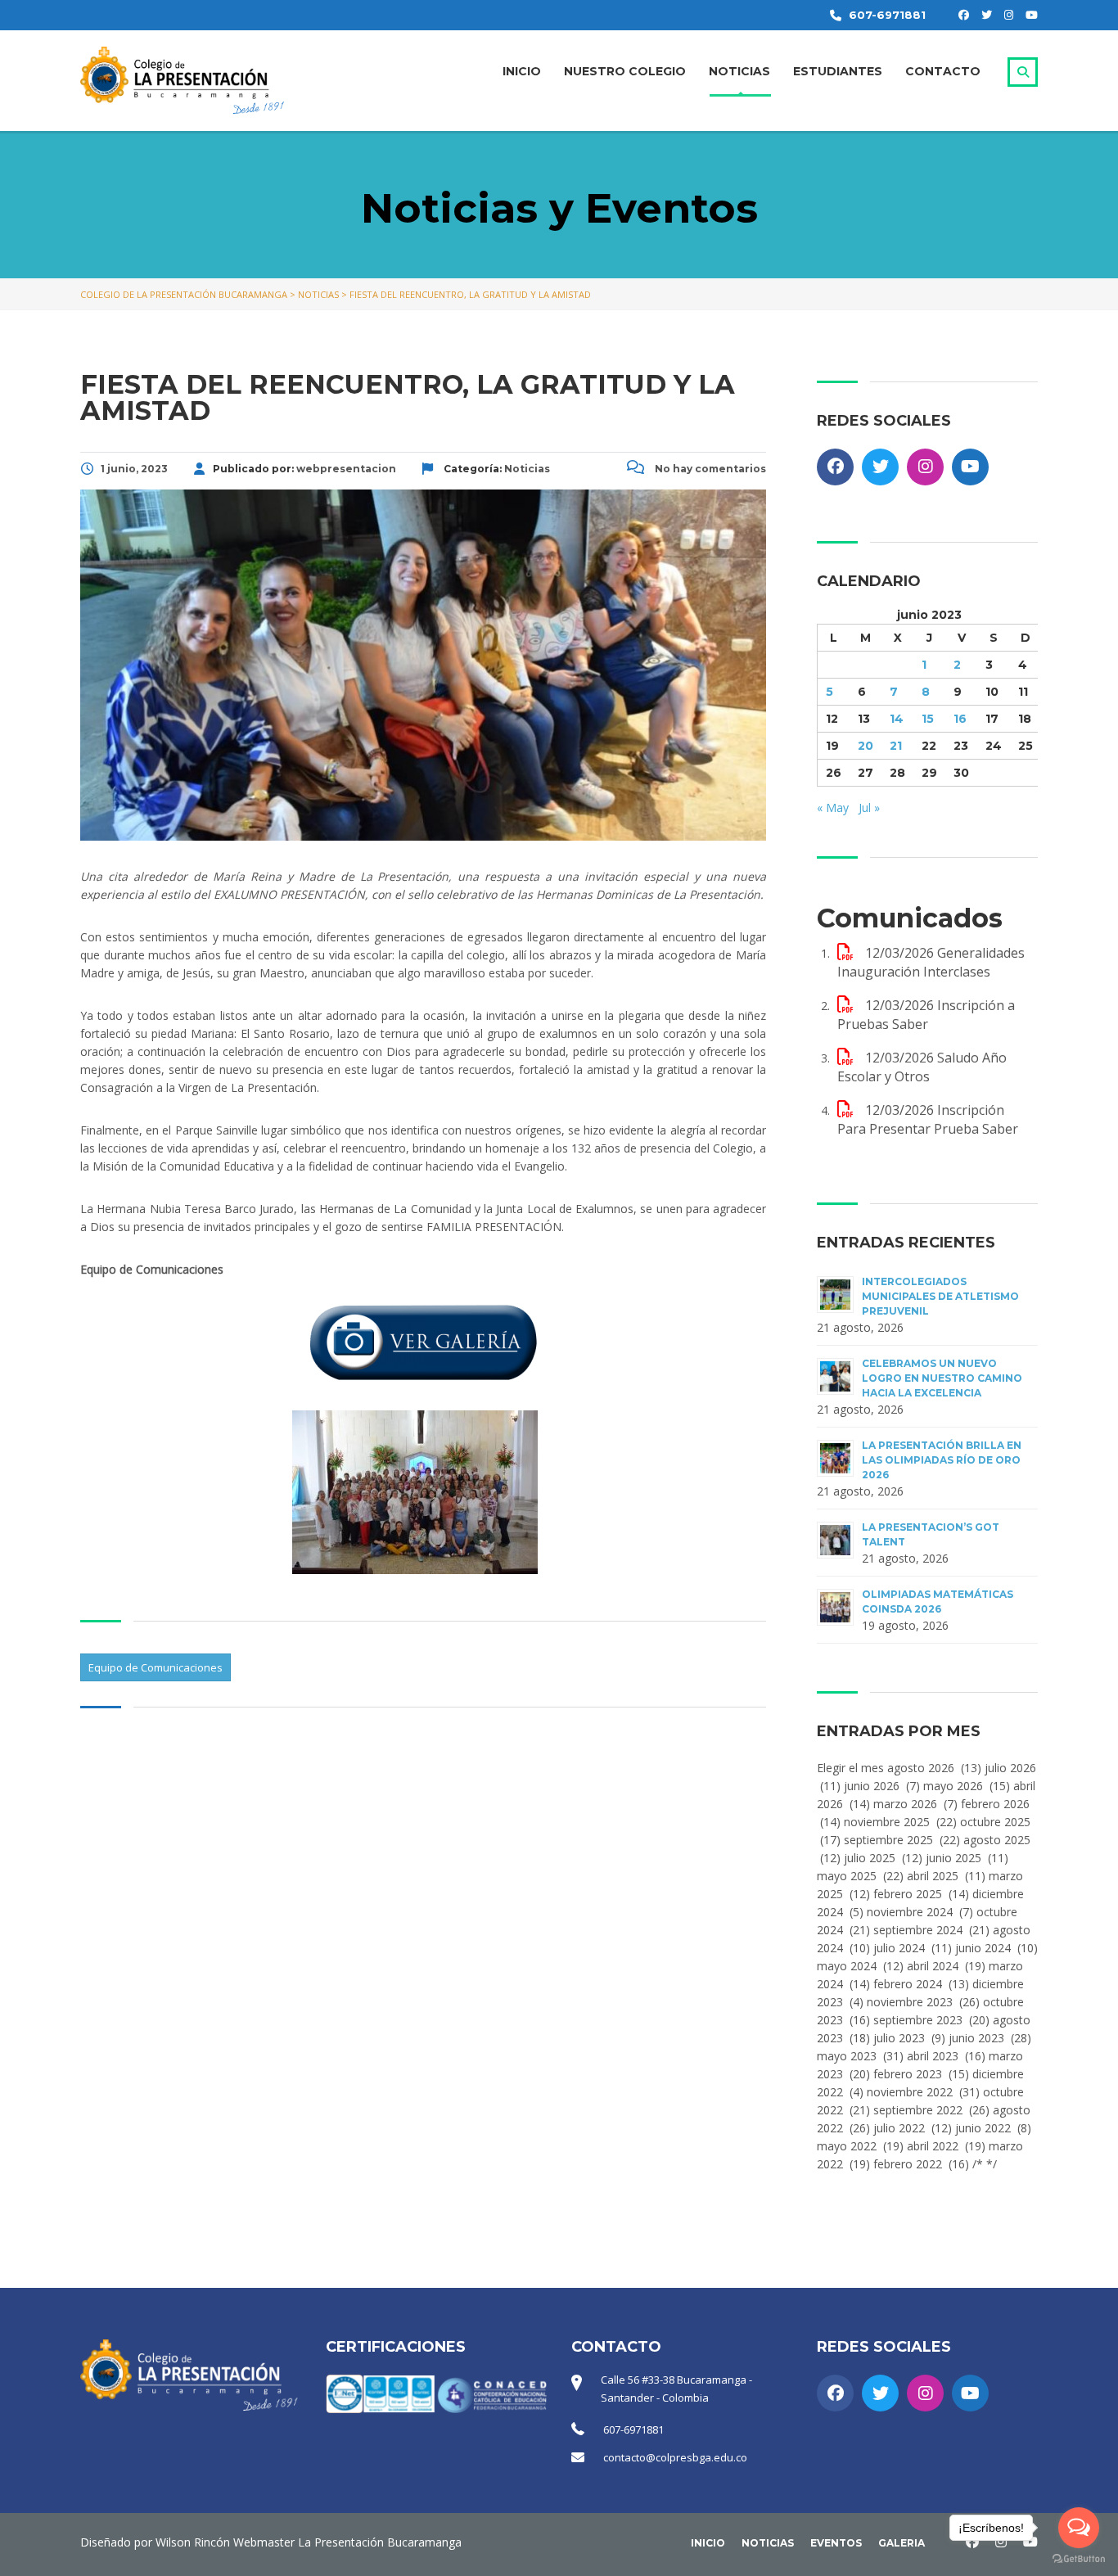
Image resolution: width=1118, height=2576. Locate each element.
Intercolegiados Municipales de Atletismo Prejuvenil (940, 1296)
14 (897, 719)
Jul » (869, 808)
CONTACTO (943, 71)
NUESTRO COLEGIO (625, 71)
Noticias (768, 2543)
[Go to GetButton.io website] (1079, 2559)
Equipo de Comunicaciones (156, 1667)
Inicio (708, 2543)
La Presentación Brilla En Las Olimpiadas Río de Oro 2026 (942, 1460)
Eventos (836, 2543)
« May (833, 808)
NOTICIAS (739, 71)
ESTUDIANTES (838, 71)
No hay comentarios (709, 469)
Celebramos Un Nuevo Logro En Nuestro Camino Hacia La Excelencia (942, 1378)
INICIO (522, 71)
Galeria (902, 2543)
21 (896, 746)
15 (928, 719)
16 (960, 719)
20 (866, 746)
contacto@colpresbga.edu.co (675, 2457)
